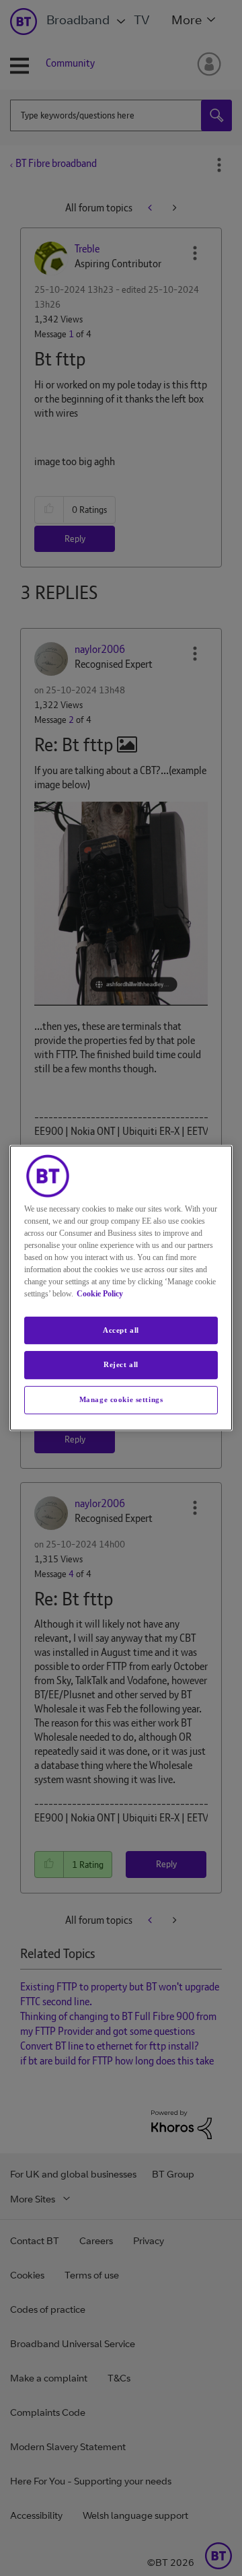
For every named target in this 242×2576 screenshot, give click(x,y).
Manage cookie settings (121, 1399)
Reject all (121, 1365)
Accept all (121, 1330)
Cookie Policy (100, 1294)
